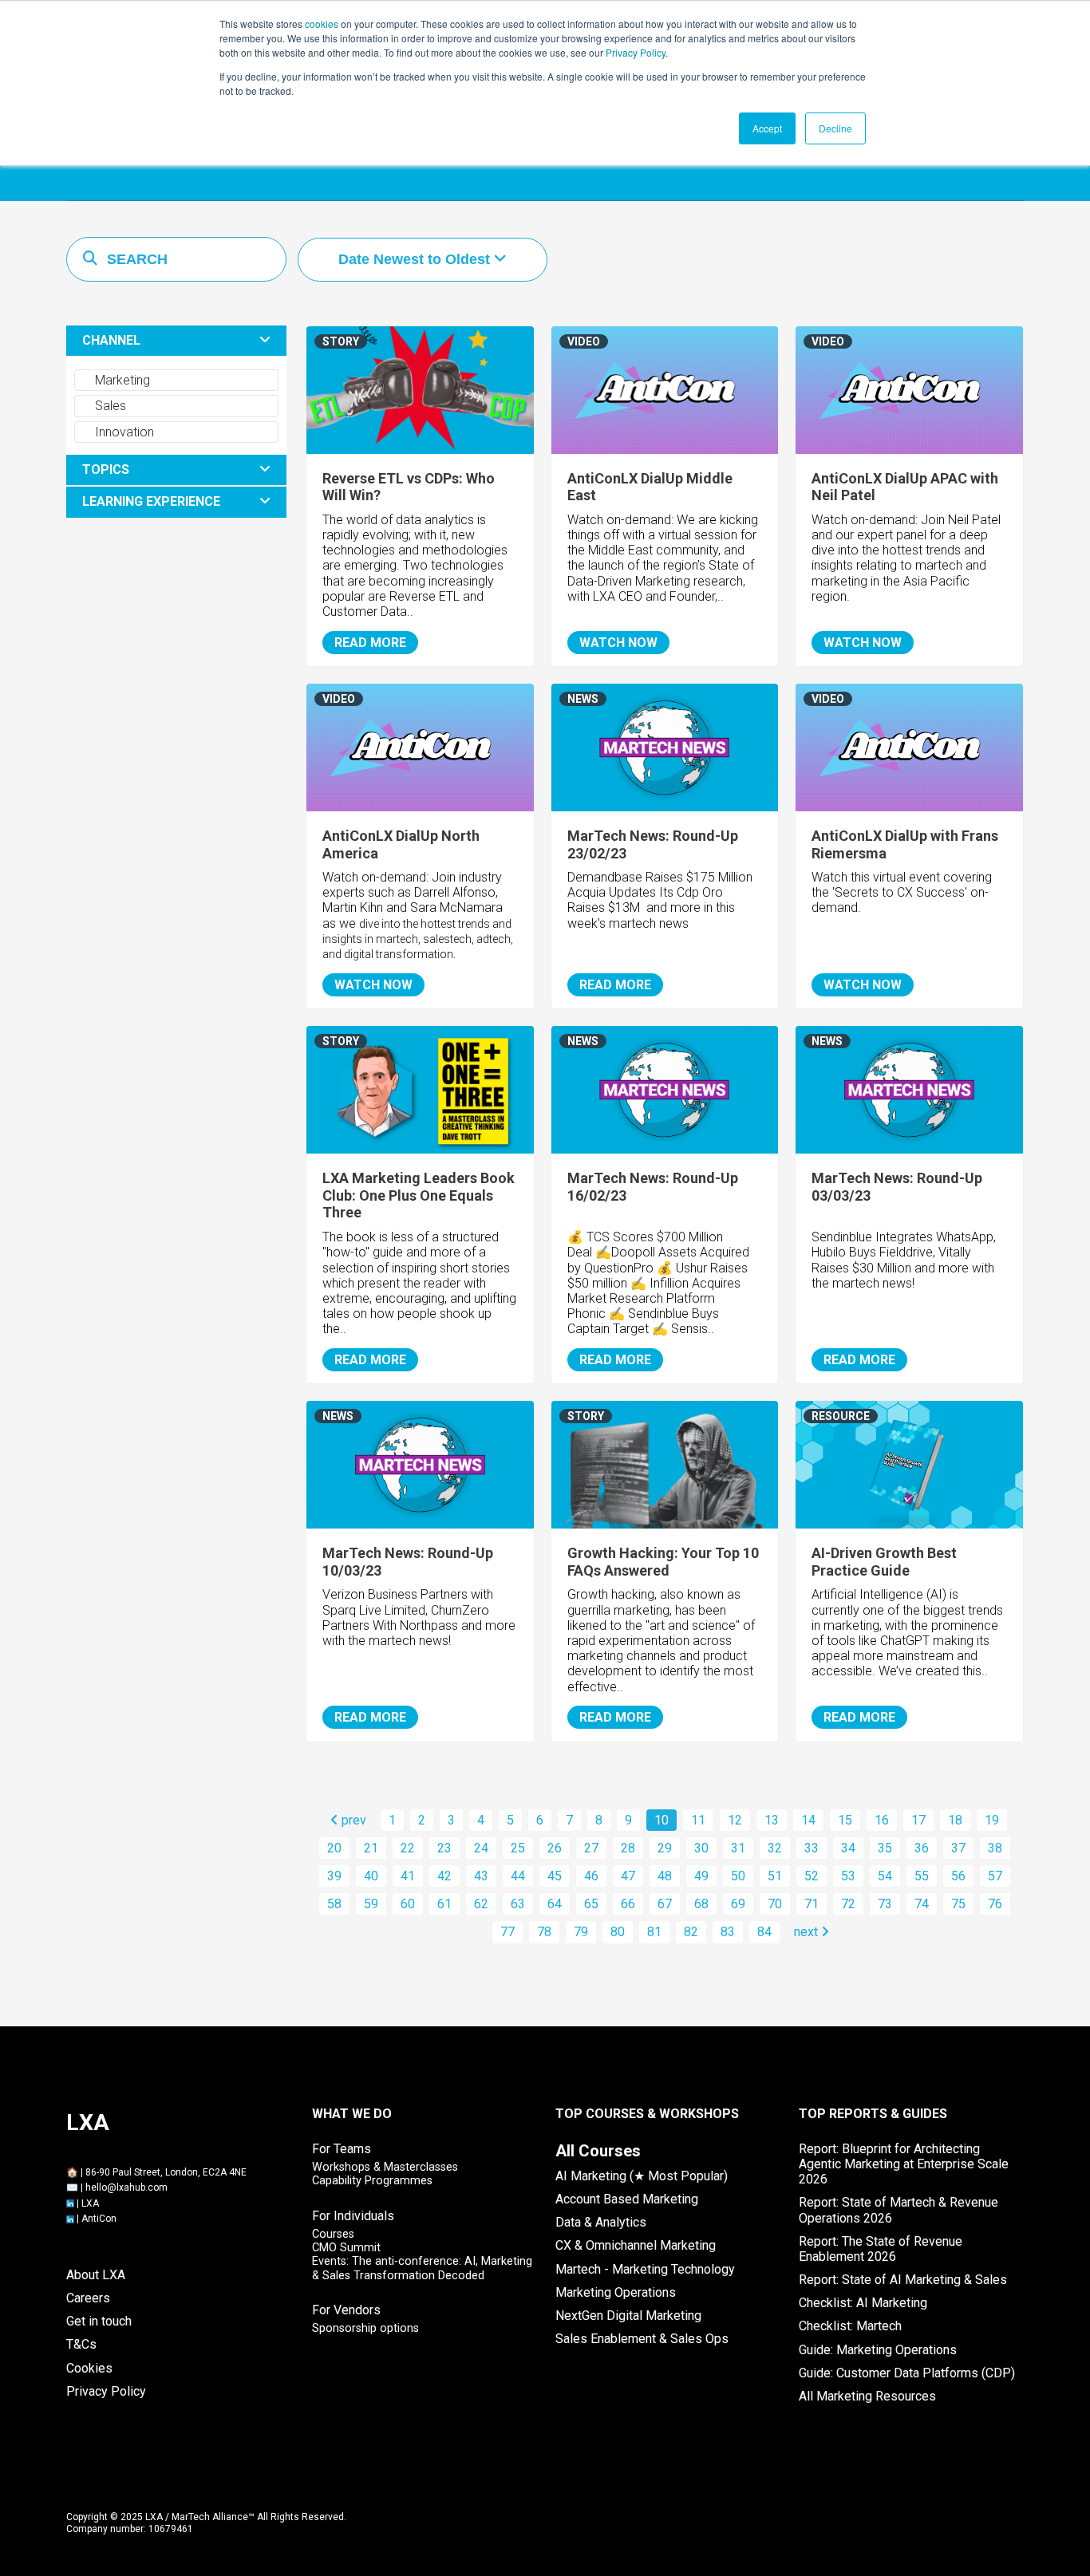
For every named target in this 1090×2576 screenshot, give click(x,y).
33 (812, 1848)
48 (665, 1876)
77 (507, 1932)
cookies (322, 24)
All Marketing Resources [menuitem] (867, 2396)
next (808, 1932)
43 (481, 1876)
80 (618, 1932)
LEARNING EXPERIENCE (151, 501)
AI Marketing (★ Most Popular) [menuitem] (642, 2176)
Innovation (123, 432)
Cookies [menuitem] (89, 2368)
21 (371, 1848)
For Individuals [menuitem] (353, 2216)
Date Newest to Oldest (416, 259)
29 (665, 1848)
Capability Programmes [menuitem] (372, 2181)
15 (845, 1820)
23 (444, 1848)
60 (408, 1904)
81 (654, 1932)
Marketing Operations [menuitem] (616, 2292)
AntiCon (99, 2219)
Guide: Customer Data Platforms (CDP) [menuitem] (907, 2373)
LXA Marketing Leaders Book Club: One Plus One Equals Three (419, 1195)
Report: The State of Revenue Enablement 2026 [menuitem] (881, 2249)
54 (885, 1876)
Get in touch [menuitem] (99, 2321)
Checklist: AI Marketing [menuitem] (863, 2303)
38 (995, 1848)
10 (662, 1820)
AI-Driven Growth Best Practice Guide (884, 1562)
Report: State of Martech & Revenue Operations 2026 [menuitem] (898, 2210)
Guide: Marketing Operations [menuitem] (878, 2350)
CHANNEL (111, 340)
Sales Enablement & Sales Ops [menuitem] (642, 2339)
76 (995, 1904)
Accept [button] (767, 128)
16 (882, 1820)
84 (764, 1932)
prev (352, 1820)
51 (775, 1876)
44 (518, 1876)
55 (922, 1876)
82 (691, 1932)
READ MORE (370, 643)
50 (738, 1876)
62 (481, 1904)
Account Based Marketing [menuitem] (627, 2199)
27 (591, 1848)
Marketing (121, 380)
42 (444, 1876)
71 (812, 1904)
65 (591, 1904)
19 (992, 1820)
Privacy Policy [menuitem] (106, 2391)
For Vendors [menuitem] (346, 2310)
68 (701, 1904)
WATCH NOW (618, 643)
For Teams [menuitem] (342, 2149)
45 (555, 1876)
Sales (109, 406)
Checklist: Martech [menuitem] (850, 2326)
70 (775, 1904)
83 (728, 1932)
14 (808, 1820)
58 (334, 1904)
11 (698, 1820)
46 (591, 1876)
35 (885, 1848)
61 (444, 1904)
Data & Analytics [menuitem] (601, 2222)
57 (995, 1876)
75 (958, 1904)
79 (581, 1932)
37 (958, 1848)
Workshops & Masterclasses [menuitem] (385, 2167)
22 (408, 1848)
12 (735, 1820)
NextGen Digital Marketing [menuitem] (628, 2316)
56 (958, 1876)
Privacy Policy (636, 52)
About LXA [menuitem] (96, 2275)
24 (481, 1848)
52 (812, 1876)
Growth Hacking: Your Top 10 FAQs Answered (663, 1562)
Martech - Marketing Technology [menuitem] (645, 2269)
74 (922, 1904)
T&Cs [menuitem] (81, 2344)
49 (701, 1876)
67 (665, 1904)
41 (408, 1876)
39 (334, 1876)
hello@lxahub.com (126, 2187)
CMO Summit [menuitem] (346, 2248)
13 (772, 1820)
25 (518, 1848)
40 (371, 1876)
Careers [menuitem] (88, 2298)
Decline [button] (835, 128)
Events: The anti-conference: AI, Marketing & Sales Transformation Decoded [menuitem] (422, 2268)
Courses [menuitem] (333, 2234)
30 (701, 1848)
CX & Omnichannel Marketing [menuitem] (636, 2245)
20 (334, 1848)
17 (918, 1820)
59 (371, 1904)
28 (628, 1848)
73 (885, 1904)
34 (848, 1848)
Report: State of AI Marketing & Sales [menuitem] (903, 2280)
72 (848, 1904)
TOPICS (106, 469)
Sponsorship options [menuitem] (365, 2328)
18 (955, 1820)
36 (922, 1848)
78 (544, 1932)
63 (518, 1904)
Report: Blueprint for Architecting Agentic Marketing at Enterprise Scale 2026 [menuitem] (904, 2164)
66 (628, 1904)
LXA (90, 2203)
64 (555, 1904)
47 (628, 1876)
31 (738, 1848)
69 (738, 1904)
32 (775, 1848)
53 (848, 1876)
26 (555, 1848)
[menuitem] (598, 2151)
